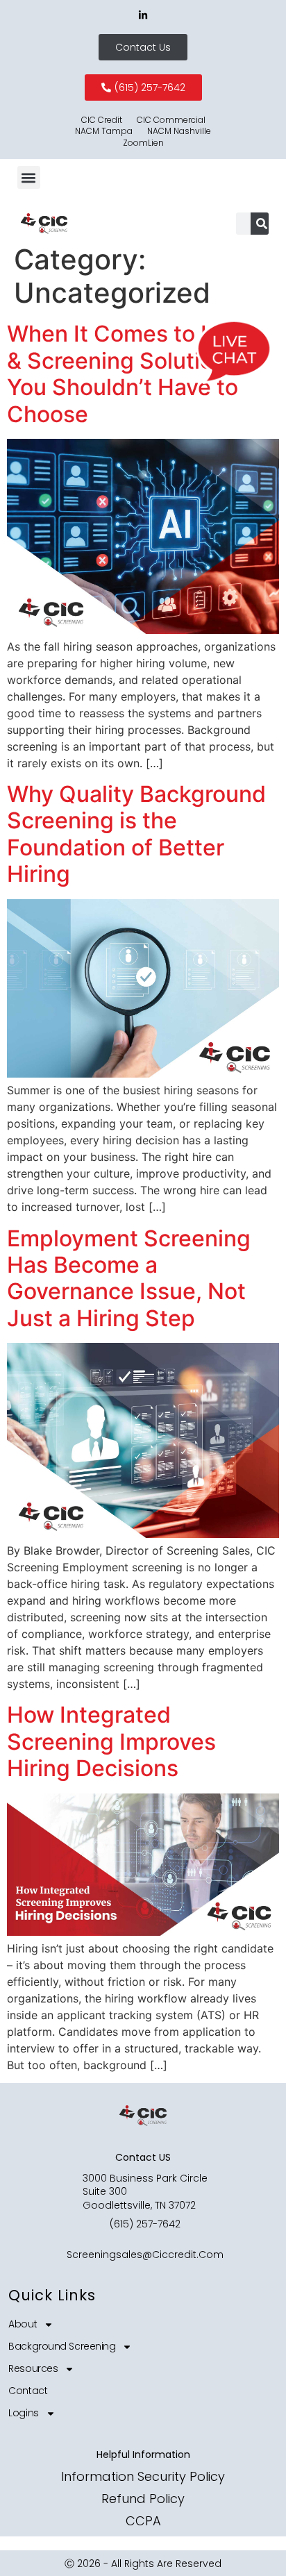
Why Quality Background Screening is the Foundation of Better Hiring (136, 834)
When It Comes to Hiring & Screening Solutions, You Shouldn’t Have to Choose (135, 374)
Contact (28, 2391)
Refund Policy (143, 2499)
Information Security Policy (143, 2476)
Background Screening (62, 2346)
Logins (23, 2413)
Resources (33, 2368)
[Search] (262, 224)
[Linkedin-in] (143, 15)
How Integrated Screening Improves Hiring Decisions (111, 1741)
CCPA (143, 2521)
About (23, 2324)
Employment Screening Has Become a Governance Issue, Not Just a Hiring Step (129, 1278)
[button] (29, 177)
